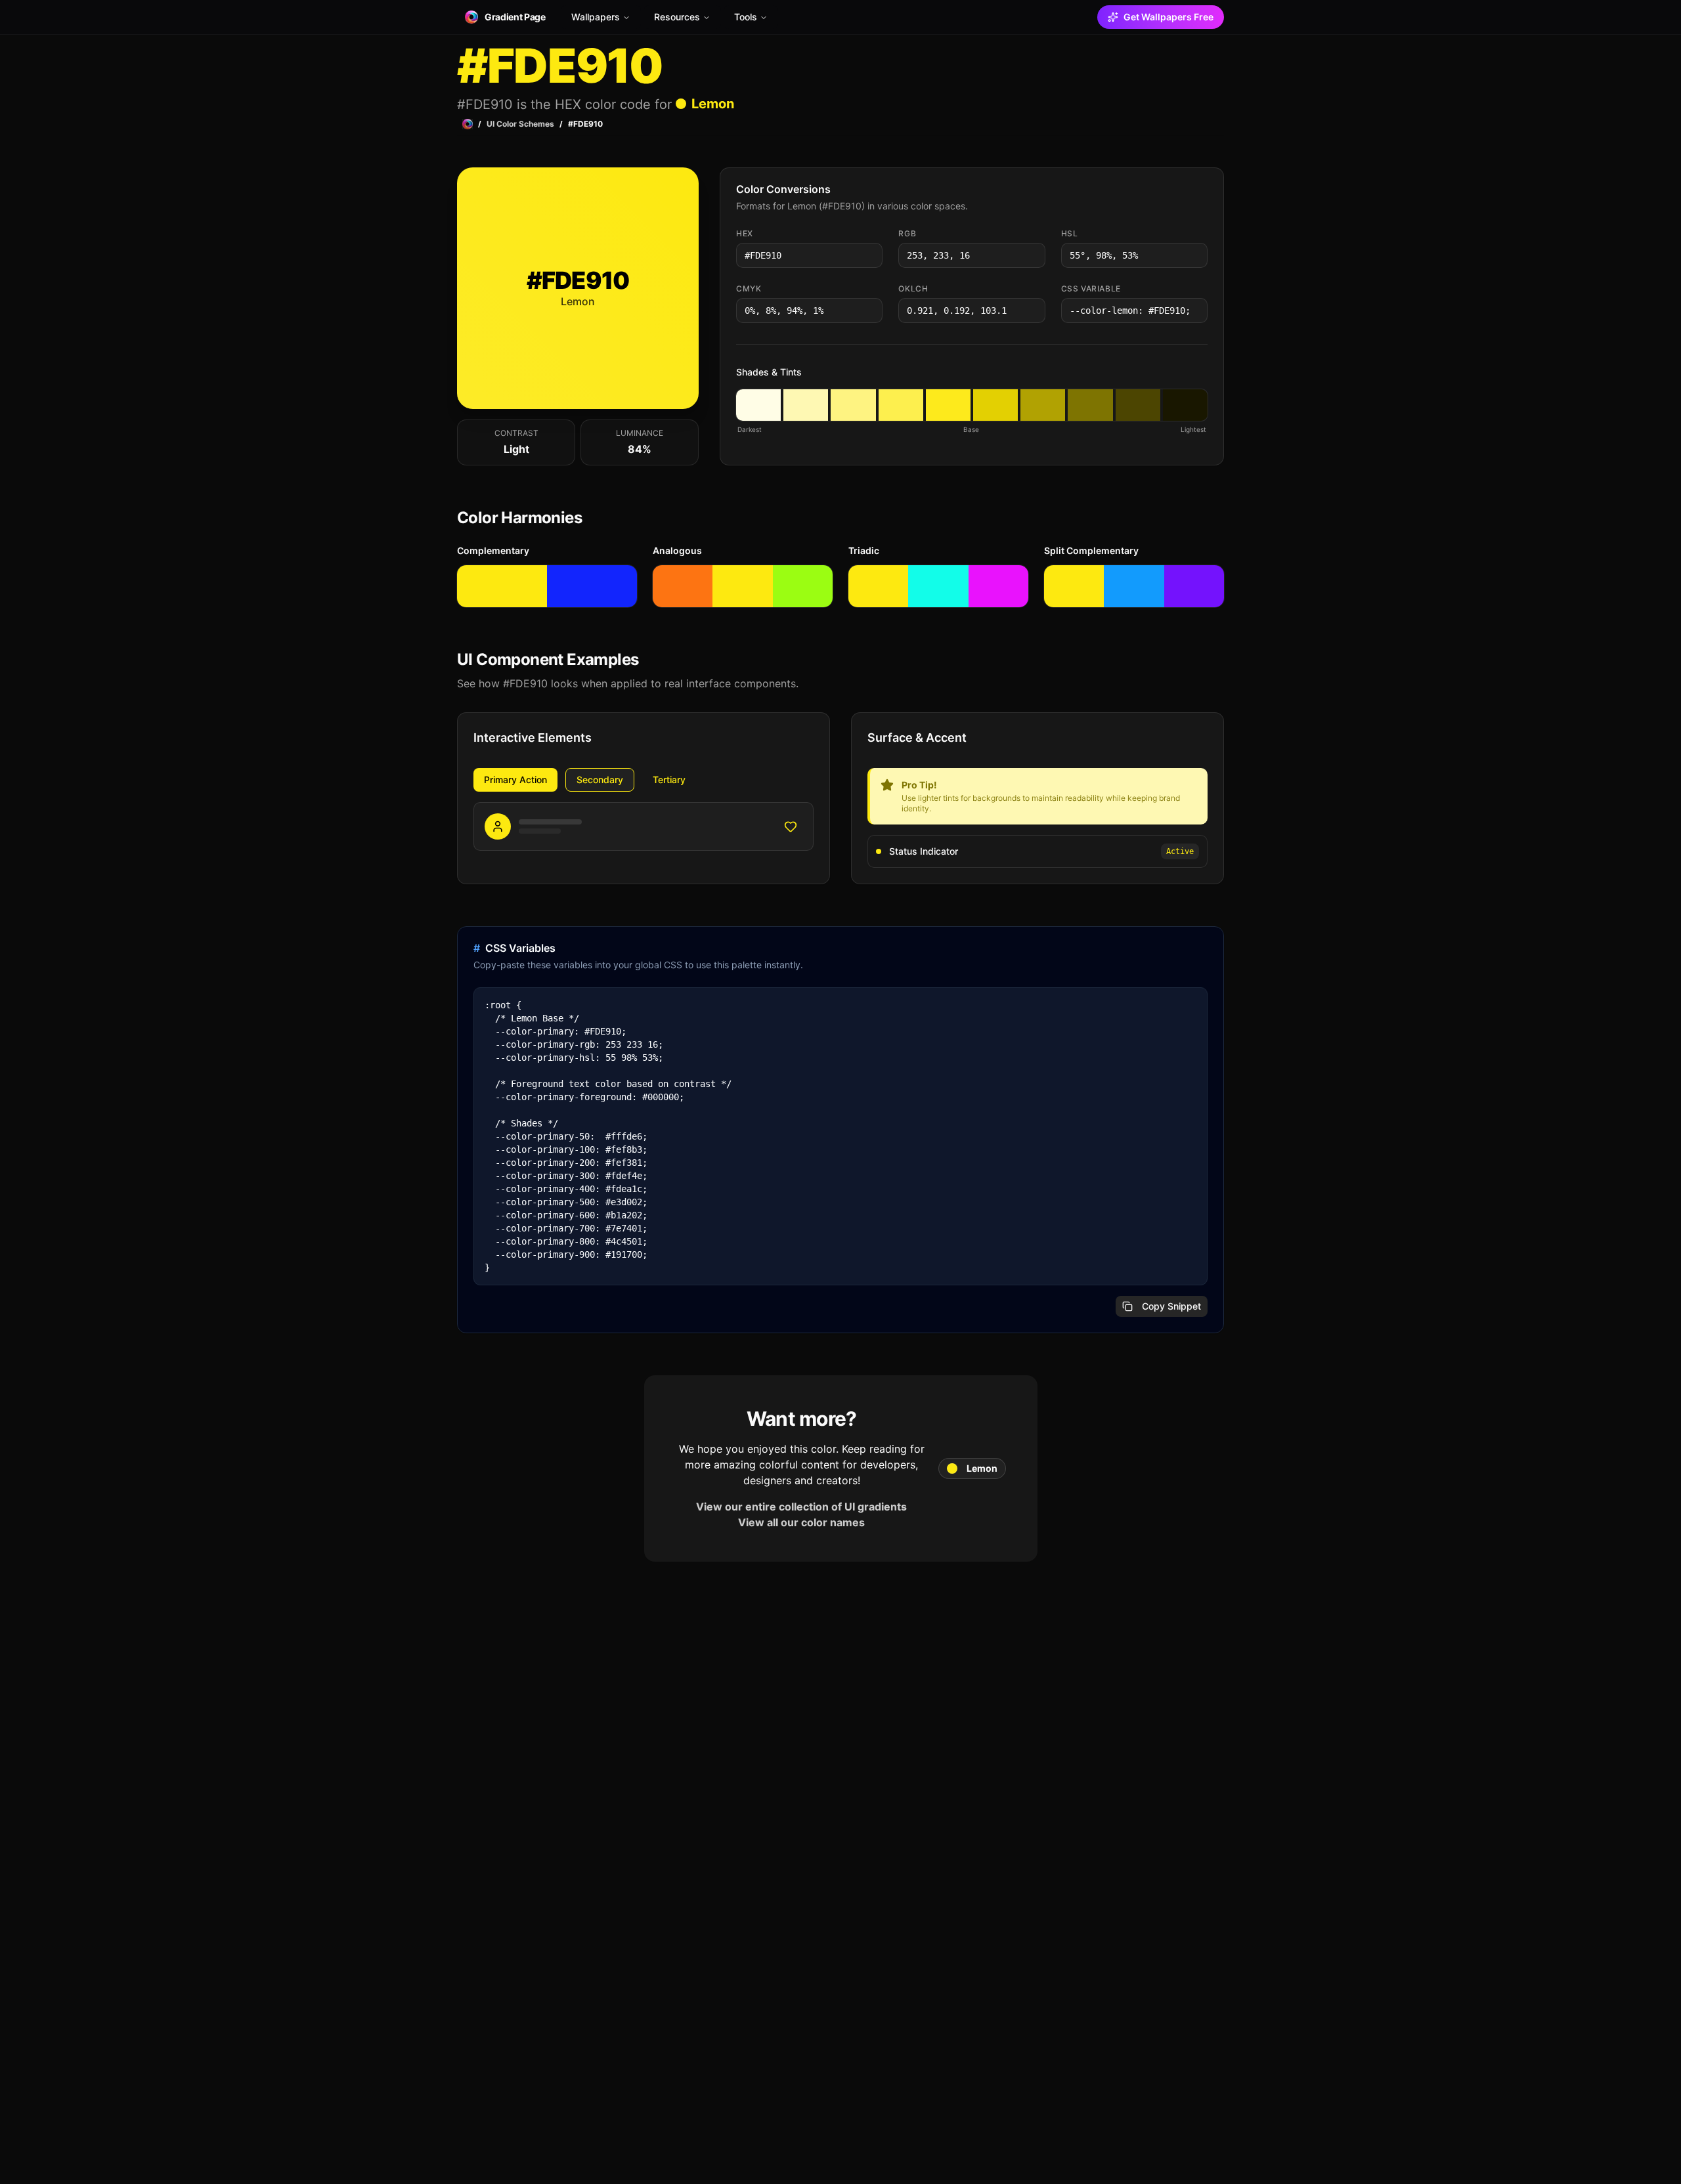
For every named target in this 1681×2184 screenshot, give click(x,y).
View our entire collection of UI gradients (801, 1507)
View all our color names (801, 1522)
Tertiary (669, 780)
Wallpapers (596, 17)
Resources (677, 17)
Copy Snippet (1171, 1306)
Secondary (600, 780)
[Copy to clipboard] (871, 255)
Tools (746, 17)
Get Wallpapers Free (1168, 17)
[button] (758, 405)
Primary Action (515, 780)
